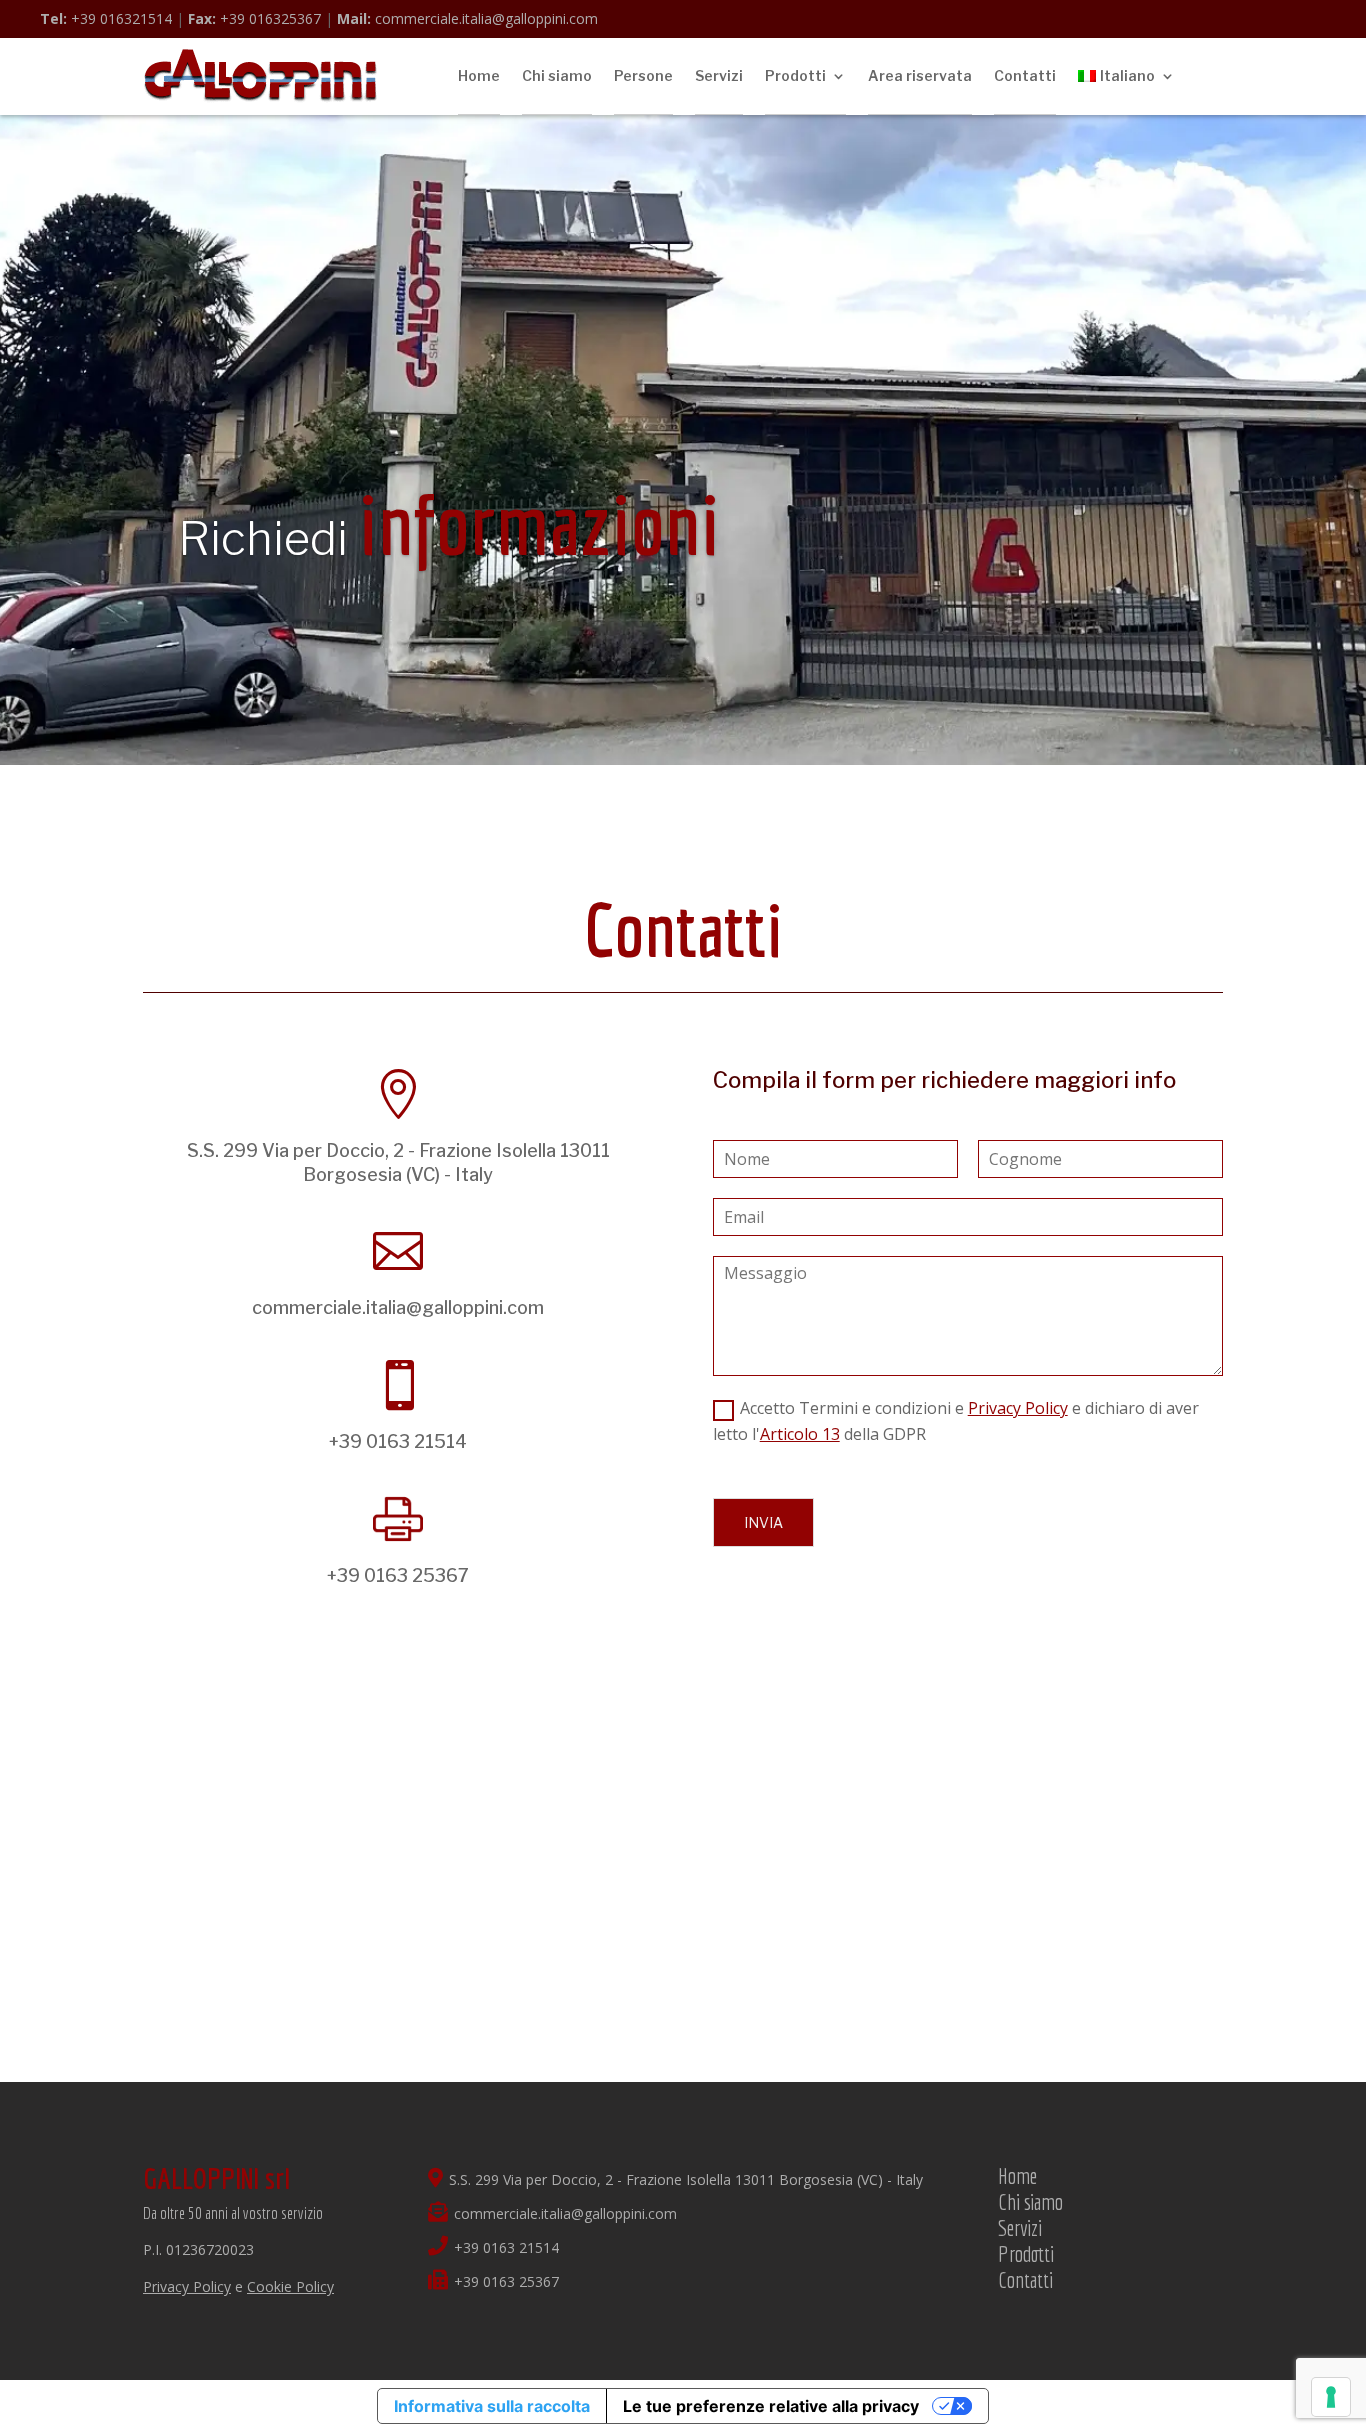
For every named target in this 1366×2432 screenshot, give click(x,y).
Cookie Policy (290, 2286)
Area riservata (920, 75)
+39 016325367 (254, 18)
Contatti (1025, 75)
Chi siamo (557, 75)
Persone (643, 75)
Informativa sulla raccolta (492, 2406)
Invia (763, 1522)
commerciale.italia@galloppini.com (467, 18)
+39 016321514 (106, 18)
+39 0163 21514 (398, 1441)
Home (479, 75)
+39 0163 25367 (398, 1575)
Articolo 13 (800, 1434)
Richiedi (449, 538)
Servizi (719, 75)
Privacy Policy (1018, 1408)
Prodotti (795, 75)
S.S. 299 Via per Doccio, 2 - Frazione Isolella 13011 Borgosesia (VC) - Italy (686, 2179)
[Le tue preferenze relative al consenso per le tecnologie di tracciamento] (1331, 2397)
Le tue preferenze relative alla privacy (771, 2406)
